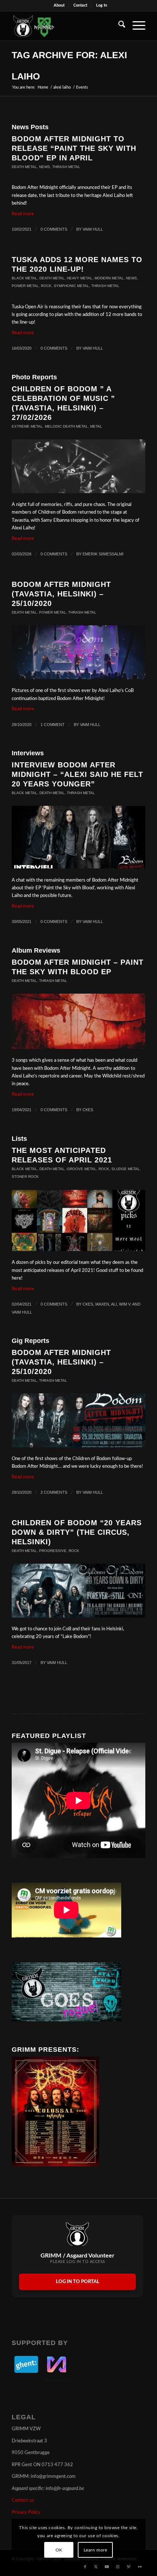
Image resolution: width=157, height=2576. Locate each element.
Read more (23, 214)
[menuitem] (59, 5)
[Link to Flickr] (140, 2567)
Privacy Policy (26, 2512)
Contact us (23, 2500)
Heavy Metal (80, 278)
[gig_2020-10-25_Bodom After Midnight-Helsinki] (78, 1420)
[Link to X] (96, 2567)
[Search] (118, 26)
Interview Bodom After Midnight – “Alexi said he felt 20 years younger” (77, 774)
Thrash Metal (66, 167)
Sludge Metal (126, 1169)
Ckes (88, 1110)
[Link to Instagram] (118, 2567)
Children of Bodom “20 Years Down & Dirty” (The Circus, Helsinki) (77, 1532)
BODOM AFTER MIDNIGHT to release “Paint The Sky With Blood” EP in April (74, 148)
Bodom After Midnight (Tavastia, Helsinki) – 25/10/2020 (61, 594)
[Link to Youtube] (107, 2567)
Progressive (53, 1551)
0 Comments (54, 229)
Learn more (95, 2550)
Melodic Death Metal (66, 426)
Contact (80, 5)
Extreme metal (27, 426)
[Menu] (135, 26)
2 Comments (54, 1492)
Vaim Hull (93, 229)
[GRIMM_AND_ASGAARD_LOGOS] (65, 26)
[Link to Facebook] (85, 2567)
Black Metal (24, 278)
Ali (114, 1304)
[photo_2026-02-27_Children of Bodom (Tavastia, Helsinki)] (78, 466)
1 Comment (53, 725)
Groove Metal (82, 1169)
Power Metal (25, 286)
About (59, 5)
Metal (96, 426)
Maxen (102, 1304)
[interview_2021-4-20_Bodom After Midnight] (78, 837)
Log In (102, 5)
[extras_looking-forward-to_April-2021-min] (78, 1221)
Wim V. (125, 1304)
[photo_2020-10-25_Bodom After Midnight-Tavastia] (78, 652)
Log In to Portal (78, 2282)
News (45, 167)
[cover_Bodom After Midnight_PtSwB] (78, 1021)
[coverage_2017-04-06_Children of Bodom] (78, 1591)
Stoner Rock (25, 1177)
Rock (46, 286)
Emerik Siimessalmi (103, 554)
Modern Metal (109, 278)
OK (59, 2550)
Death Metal (24, 167)
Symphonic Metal (71, 286)
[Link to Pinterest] (129, 2567)
